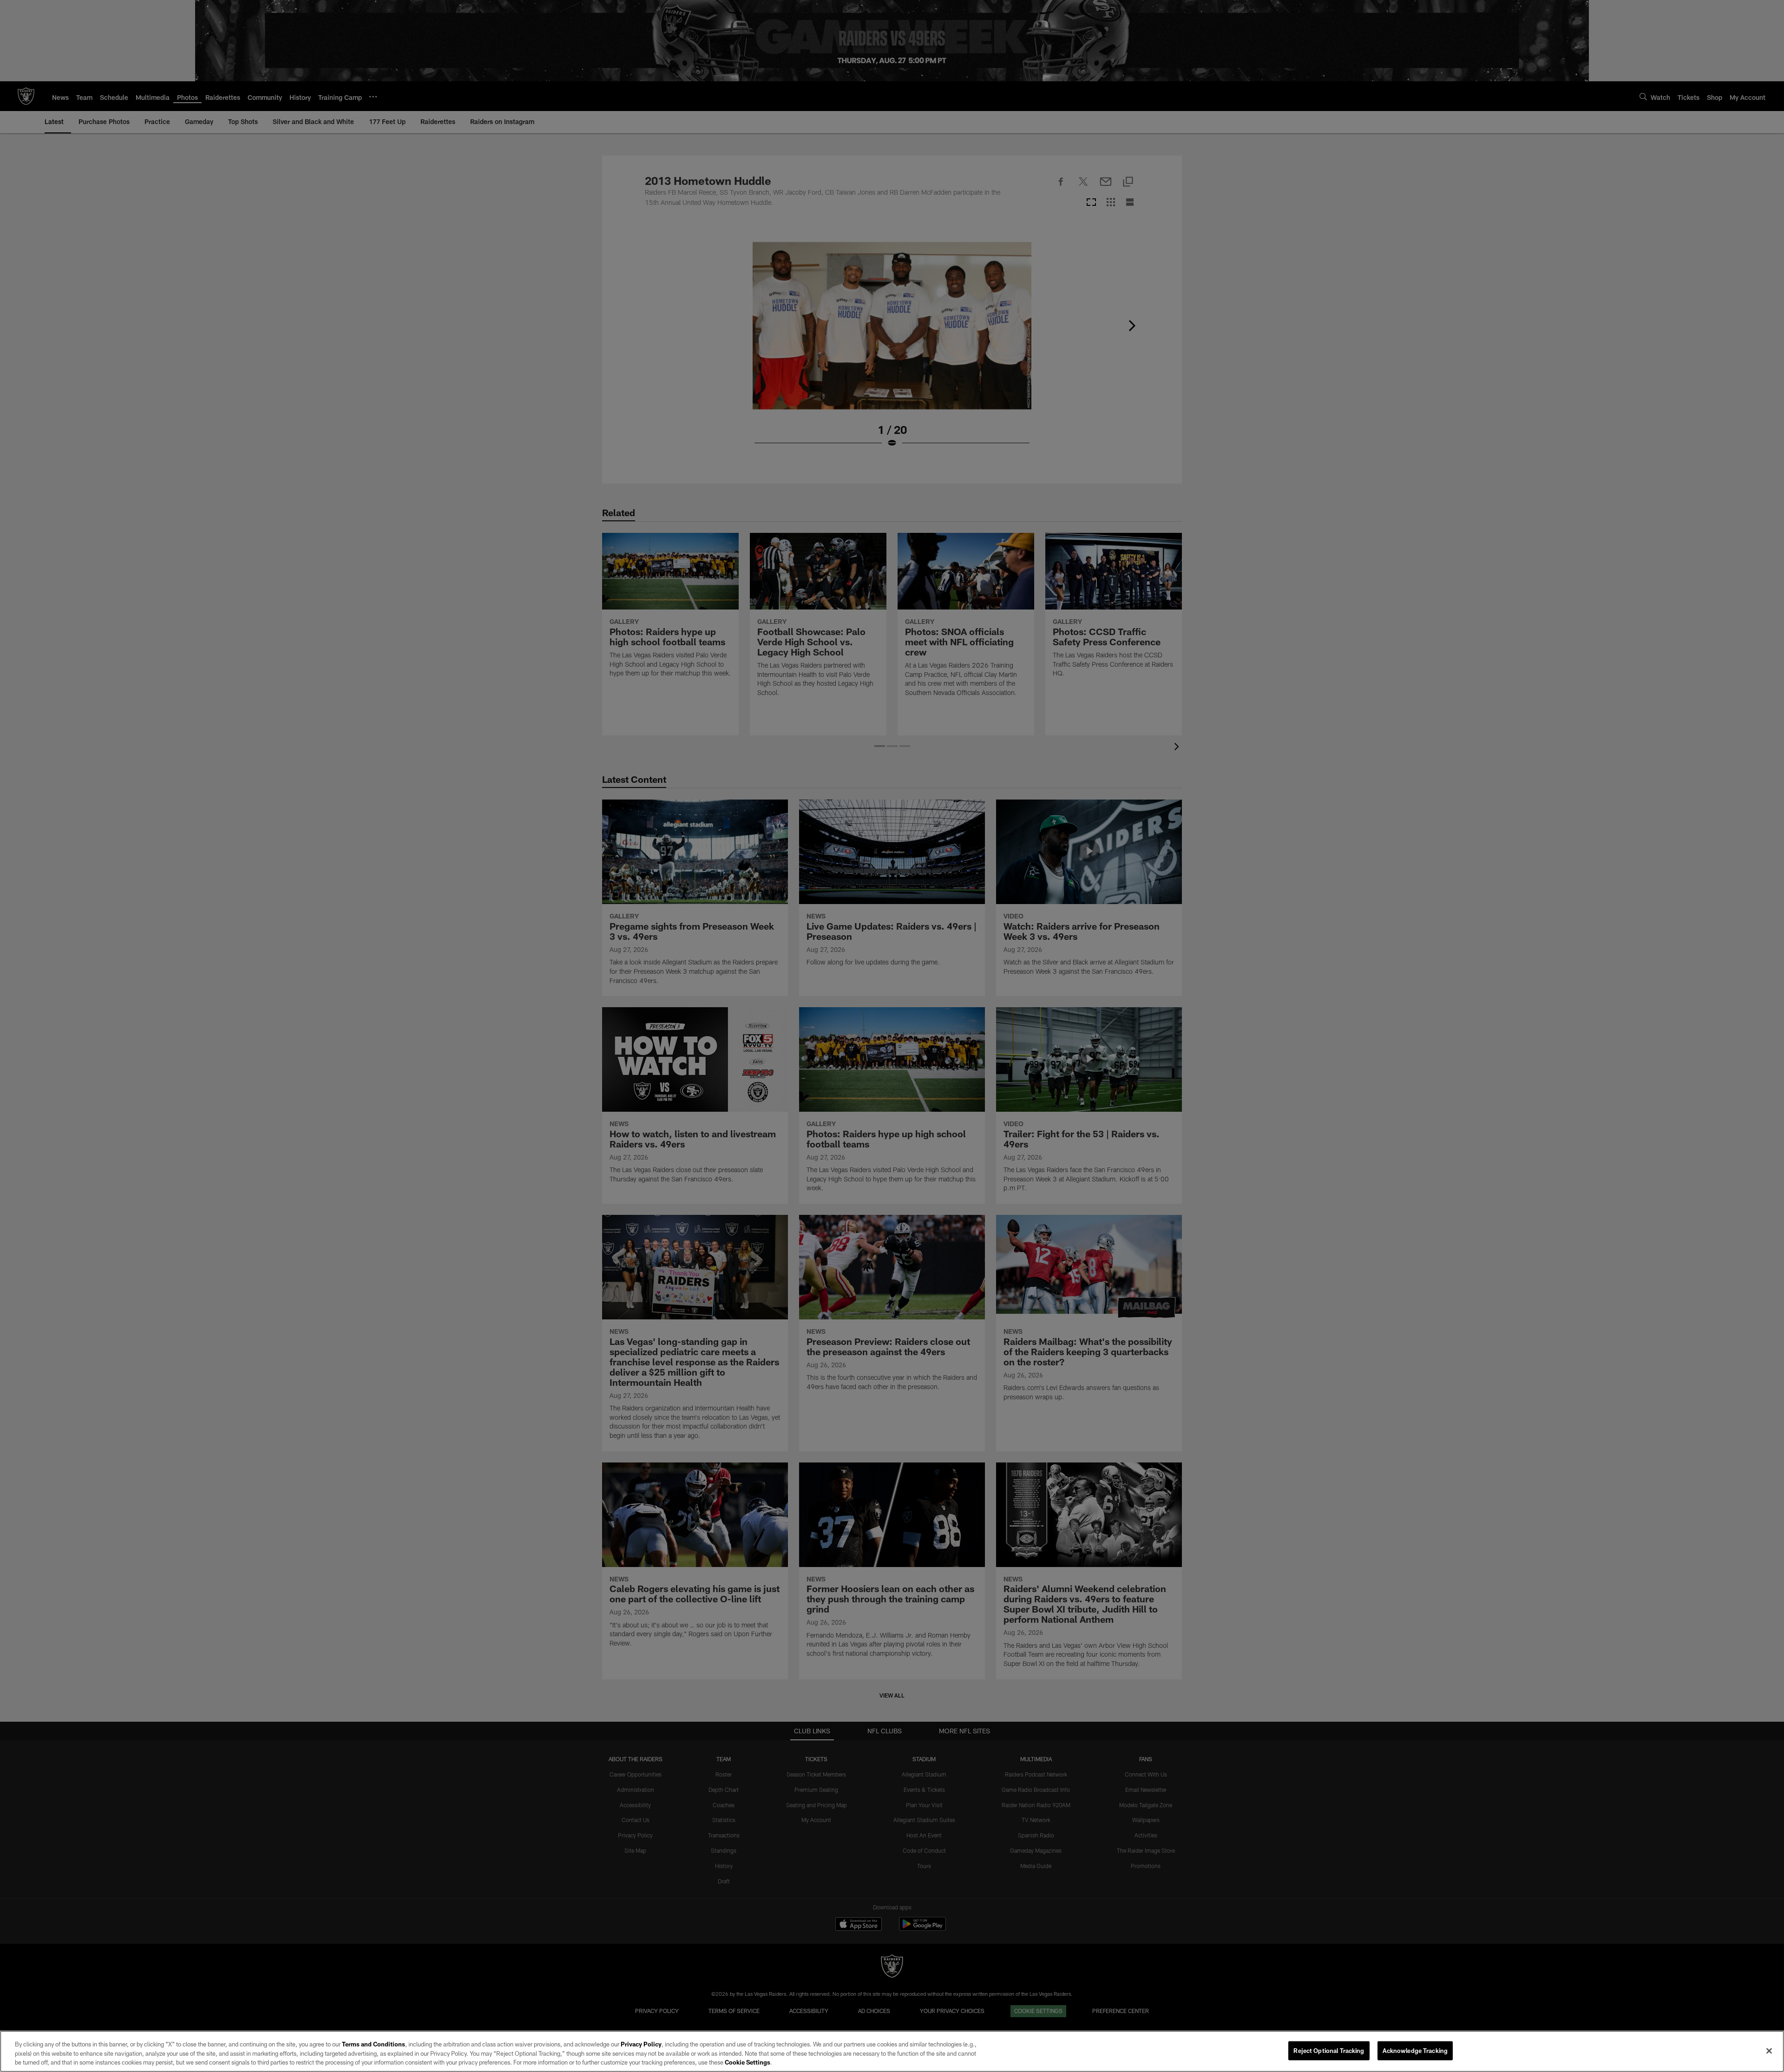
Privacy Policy (641, 2044)
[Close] (1769, 2051)
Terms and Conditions (374, 2044)
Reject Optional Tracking (1329, 2050)
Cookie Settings (748, 2062)
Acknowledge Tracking (1415, 2050)
